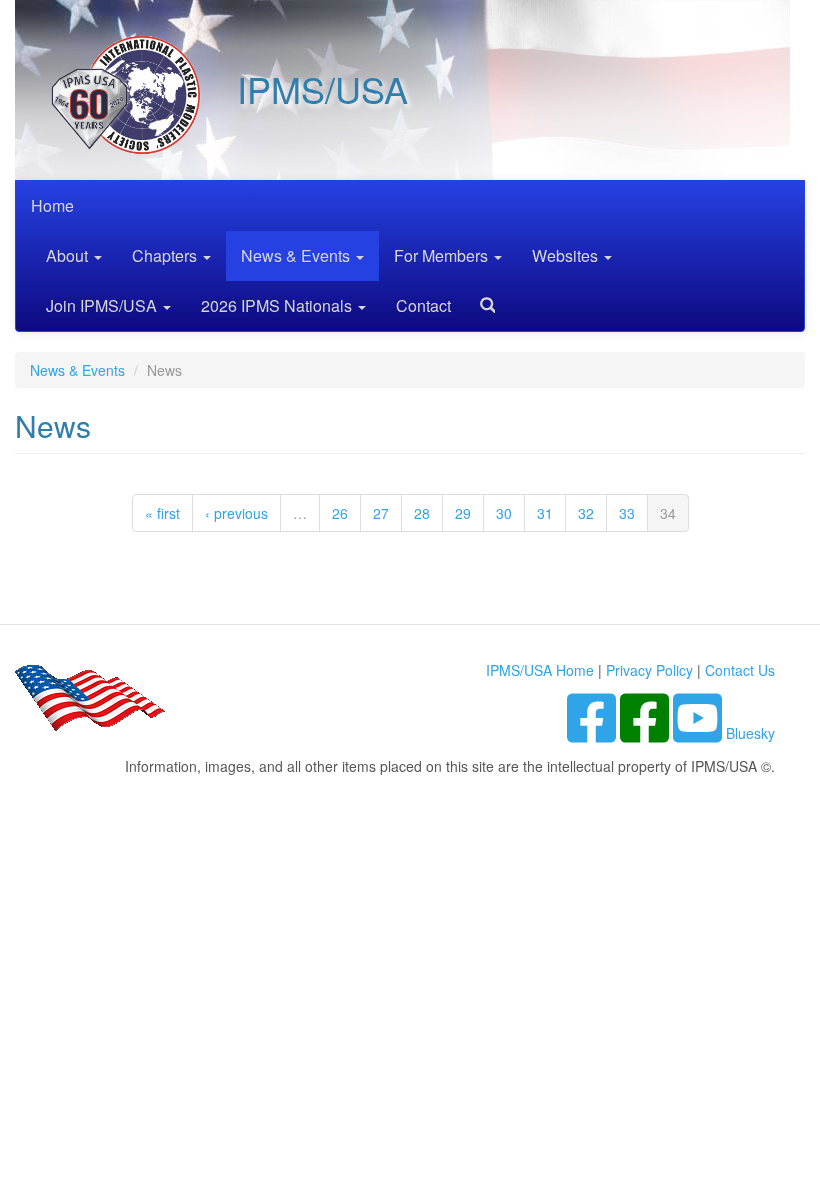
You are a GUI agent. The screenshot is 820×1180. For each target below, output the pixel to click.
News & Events (297, 255)
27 (381, 513)
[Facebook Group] (593, 733)
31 (545, 513)
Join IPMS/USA (103, 305)
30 (504, 513)
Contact (423, 305)
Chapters (166, 255)
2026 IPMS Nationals (278, 305)
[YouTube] (699, 733)
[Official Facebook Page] (646, 733)
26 (340, 513)
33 (627, 513)
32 (586, 513)
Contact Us (740, 670)
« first (162, 513)
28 (422, 513)
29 (463, 513)
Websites (567, 255)
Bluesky (750, 733)
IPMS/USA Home (540, 670)
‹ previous (236, 513)
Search (480, 298)
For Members (443, 255)
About (69, 255)
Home (52, 205)
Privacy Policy (649, 670)
